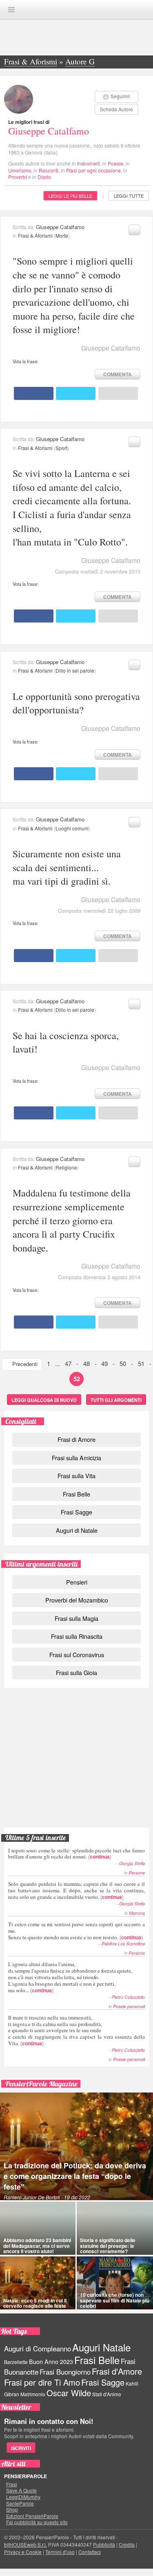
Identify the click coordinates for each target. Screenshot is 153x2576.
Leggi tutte (129, 196)
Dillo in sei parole (75, 670)
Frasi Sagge (76, 1512)
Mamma (137, 1913)
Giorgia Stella (132, 1863)
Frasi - (77, 9)
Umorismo (20, 170)
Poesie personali (129, 2006)
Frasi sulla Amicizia (76, 1458)
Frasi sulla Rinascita (77, 1636)
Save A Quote (21, 2490)
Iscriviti (21, 2448)
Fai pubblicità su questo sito (37, 2522)
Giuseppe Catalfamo (49, 131)
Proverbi (18, 177)
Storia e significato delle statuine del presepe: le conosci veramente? (108, 2245)
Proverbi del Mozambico (77, 1600)
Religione (66, 1167)
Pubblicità (104, 2544)
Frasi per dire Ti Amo (42, 2382)
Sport (61, 448)
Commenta (118, 374)
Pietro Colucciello (128, 1997)
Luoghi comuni (72, 828)
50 (123, 1363)
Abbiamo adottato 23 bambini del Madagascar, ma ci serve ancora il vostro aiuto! (37, 2245)
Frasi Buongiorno (65, 2372)
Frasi (12, 2484)
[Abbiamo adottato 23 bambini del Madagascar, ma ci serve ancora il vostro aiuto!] (38, 2228)
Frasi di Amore (76, 1439)
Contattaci (90, 2552)
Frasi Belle (76, 1494)
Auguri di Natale (77, 1530)
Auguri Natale (101, 2347)
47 (68, 1363)
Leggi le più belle (70, 196)
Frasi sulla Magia (76, 1618)
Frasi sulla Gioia (76, 1672)
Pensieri (77, 1582)
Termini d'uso (60, 2552)
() (76, 1853)
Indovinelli (89, 163)
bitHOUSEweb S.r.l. (25, 2544)
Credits (127, 2544)
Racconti (49, 170)
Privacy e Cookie (23, 2552)
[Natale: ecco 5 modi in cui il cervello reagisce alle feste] (38, 2283)
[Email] (118, 393)
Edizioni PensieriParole (32, 2516)
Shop (12, 2510)
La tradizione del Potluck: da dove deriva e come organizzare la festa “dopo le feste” (75, 2176)
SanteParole (20, 2503)
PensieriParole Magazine (41, 2084)
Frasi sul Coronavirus (77, 1654)
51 (141, 1363)
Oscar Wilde (69, 2393)
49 (104, 1363)
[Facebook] (34, 393)
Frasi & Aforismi (35, 235)
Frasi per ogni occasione (93, 170)
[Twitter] (76, 393)
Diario (44, 177)
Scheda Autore (116, 109)
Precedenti (25, 1364)
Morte (62, 235)
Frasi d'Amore (117, 2371)
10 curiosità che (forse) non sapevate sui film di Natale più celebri (115, 2300)
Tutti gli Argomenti (116, 1400)
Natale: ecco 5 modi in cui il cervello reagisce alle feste (35, 2303)
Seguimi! (120, 96)
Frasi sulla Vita (76, 1476)
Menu (11, 10)
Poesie (115, 163)
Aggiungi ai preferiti (134, 230)
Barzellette (16, 2362)
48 (86, 1363)
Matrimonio (33, 2394)
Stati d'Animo (107, 2394)
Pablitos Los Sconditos (123, 1944)
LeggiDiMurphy (23, 2497)
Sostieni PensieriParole (77, 1729)
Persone (137, 1873)
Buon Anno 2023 (51, 2362)
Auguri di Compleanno (38, 2349)
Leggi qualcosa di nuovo (44, 1400)
